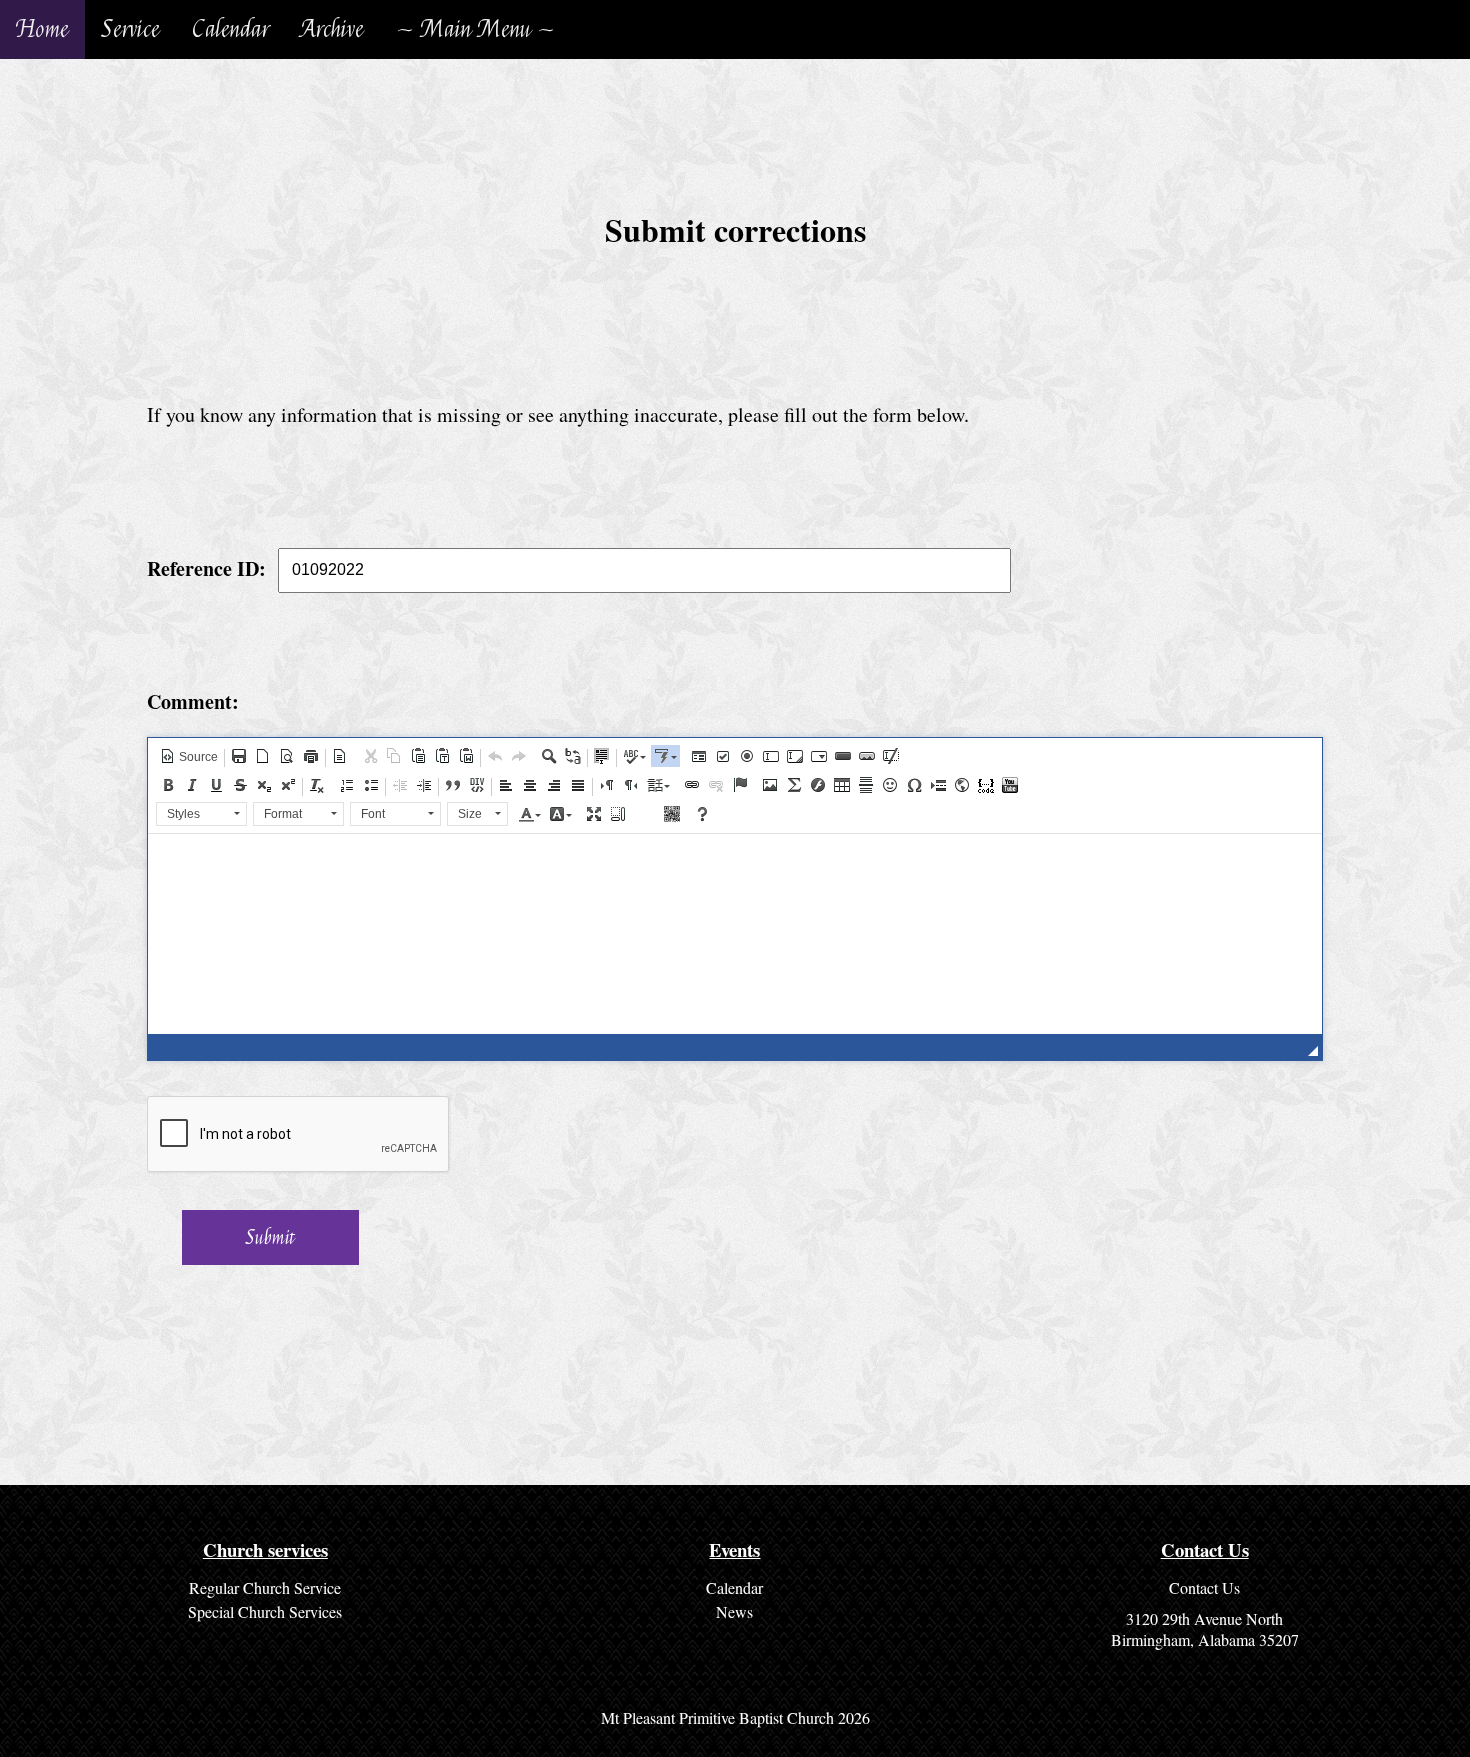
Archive (332, 29)
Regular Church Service (265, 1587)
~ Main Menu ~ (475, 29)
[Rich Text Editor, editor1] (735, 934)
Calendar (230, 29)
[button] (189, 756)
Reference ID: (206, 567)
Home (42, 29)
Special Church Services (265, 1611)
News (734, 1611)
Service (130, 29)
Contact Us (1204, 1587)
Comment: (193, 701)
